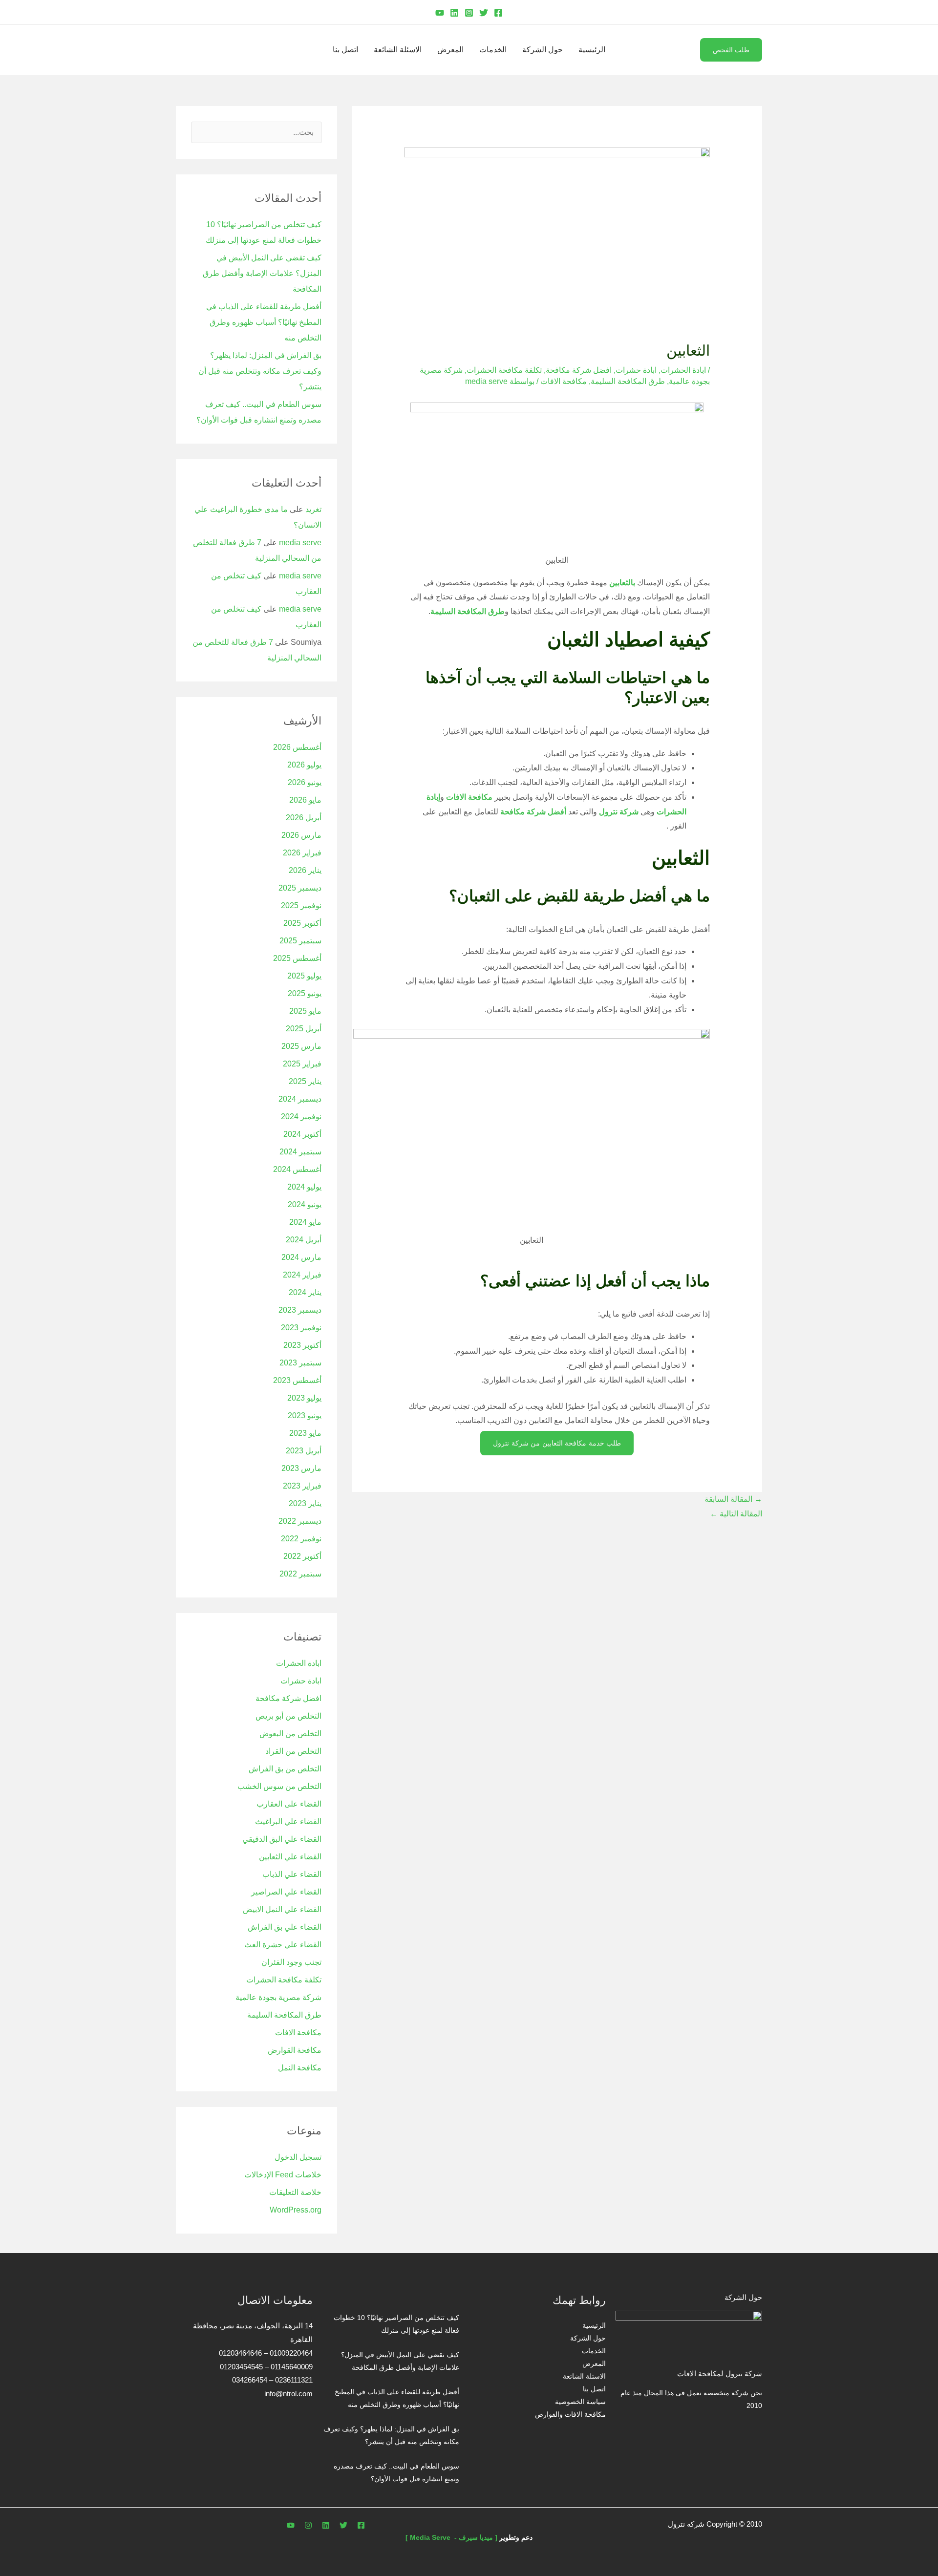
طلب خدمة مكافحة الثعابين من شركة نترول (557, 1443)
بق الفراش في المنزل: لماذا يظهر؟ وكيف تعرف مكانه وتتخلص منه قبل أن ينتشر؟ (260, 371)
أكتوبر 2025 (302, 923)
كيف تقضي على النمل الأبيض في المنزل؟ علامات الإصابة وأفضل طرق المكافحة (262, 273)
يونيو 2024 (305, 1204)
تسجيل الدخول (298, 2157)
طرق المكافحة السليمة (628, 381)
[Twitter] (484, 13)
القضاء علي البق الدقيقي (282, 1839)
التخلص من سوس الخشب (279, 1786)
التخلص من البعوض (290, 1734)
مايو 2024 (305, 1222)
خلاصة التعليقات (295, 2192)
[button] (759, 12)
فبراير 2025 (302, 1064)
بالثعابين (622, 583)
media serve (300, 543)
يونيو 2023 (305, 1416)
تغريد (313, 509)
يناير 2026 (305, 870)
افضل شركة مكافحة (579, 370)
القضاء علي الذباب (292, 1874)
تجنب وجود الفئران (291, 1962)
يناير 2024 (305, 1292)
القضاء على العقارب (289, 1804)
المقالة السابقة (733, 1499)
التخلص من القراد (293, 1751)
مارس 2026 (301, 835)
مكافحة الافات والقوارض (570, 2414)
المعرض (450, 50)
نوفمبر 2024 (301, 1117)
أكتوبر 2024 (302, 1134)
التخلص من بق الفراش (285, 1769)
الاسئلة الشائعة (398, 50)
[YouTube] (440, 13)
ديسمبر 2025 (300, 888)
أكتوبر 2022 (302, 1556)
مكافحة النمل (300, 2068)
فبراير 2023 (302, 1486)
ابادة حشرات (636, 370)
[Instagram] (469, 13)
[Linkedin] (454, 13)
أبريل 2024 (304, 1240)
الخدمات (493, 50)
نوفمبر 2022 (301, 1539)
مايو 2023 (305, 1433)
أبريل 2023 (304, 1451)
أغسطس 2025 (297, 958)
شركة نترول (619, 812)
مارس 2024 (301, 1257)
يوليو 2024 (304, 1187)
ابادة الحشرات (683, 370)
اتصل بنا (345, 50)
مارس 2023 (301, 1468)
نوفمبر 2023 (301, 1328)
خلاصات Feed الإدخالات (283, 2175)
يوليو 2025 (304, 976)
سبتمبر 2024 (300, 1152)
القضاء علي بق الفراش (285, 1927)
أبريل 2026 (304, 818)
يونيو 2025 (305, 993)
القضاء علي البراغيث (288, 1821)
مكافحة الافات (564, 381)
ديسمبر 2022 (300, 1521)
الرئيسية (592, 50)
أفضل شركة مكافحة (533, 812)
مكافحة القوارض (295, 2050)
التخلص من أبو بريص (288, 1716)
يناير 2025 (305, 1081)
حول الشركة (543, 50)
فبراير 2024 (302, 1275)
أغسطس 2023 (297, 1380)
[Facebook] (498, 13)
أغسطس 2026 (297, 747)
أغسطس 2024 (297, 1169)
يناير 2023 (305, 1503)
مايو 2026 (305, 800)
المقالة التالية (736, 1514)
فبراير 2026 (302, 853)
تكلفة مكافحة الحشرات (504, 370)
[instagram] (308, 2525)
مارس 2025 (301, 1046)
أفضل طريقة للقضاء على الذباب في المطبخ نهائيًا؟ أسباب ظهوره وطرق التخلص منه (264, 322)
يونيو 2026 (305, 782)
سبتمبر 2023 (300, 1363)
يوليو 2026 (304, 765)
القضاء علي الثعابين (290, 1857)
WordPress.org (296, 2210)
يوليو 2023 (304, 1398)
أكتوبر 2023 (302, 1345)
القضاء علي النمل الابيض (282, 1909)
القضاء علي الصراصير (286, 1892)
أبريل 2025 (304, 1029)
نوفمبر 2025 (301, 905)
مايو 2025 (305, 1011)
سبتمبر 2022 (300, 1574)
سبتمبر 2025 (300, 941)
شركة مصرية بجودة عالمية (278, 1997)
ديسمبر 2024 (300, 1099)
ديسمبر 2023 (300, 1310)
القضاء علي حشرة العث (283, 1945)
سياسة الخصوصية (580, 2402)
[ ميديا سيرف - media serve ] (451, 2537)
